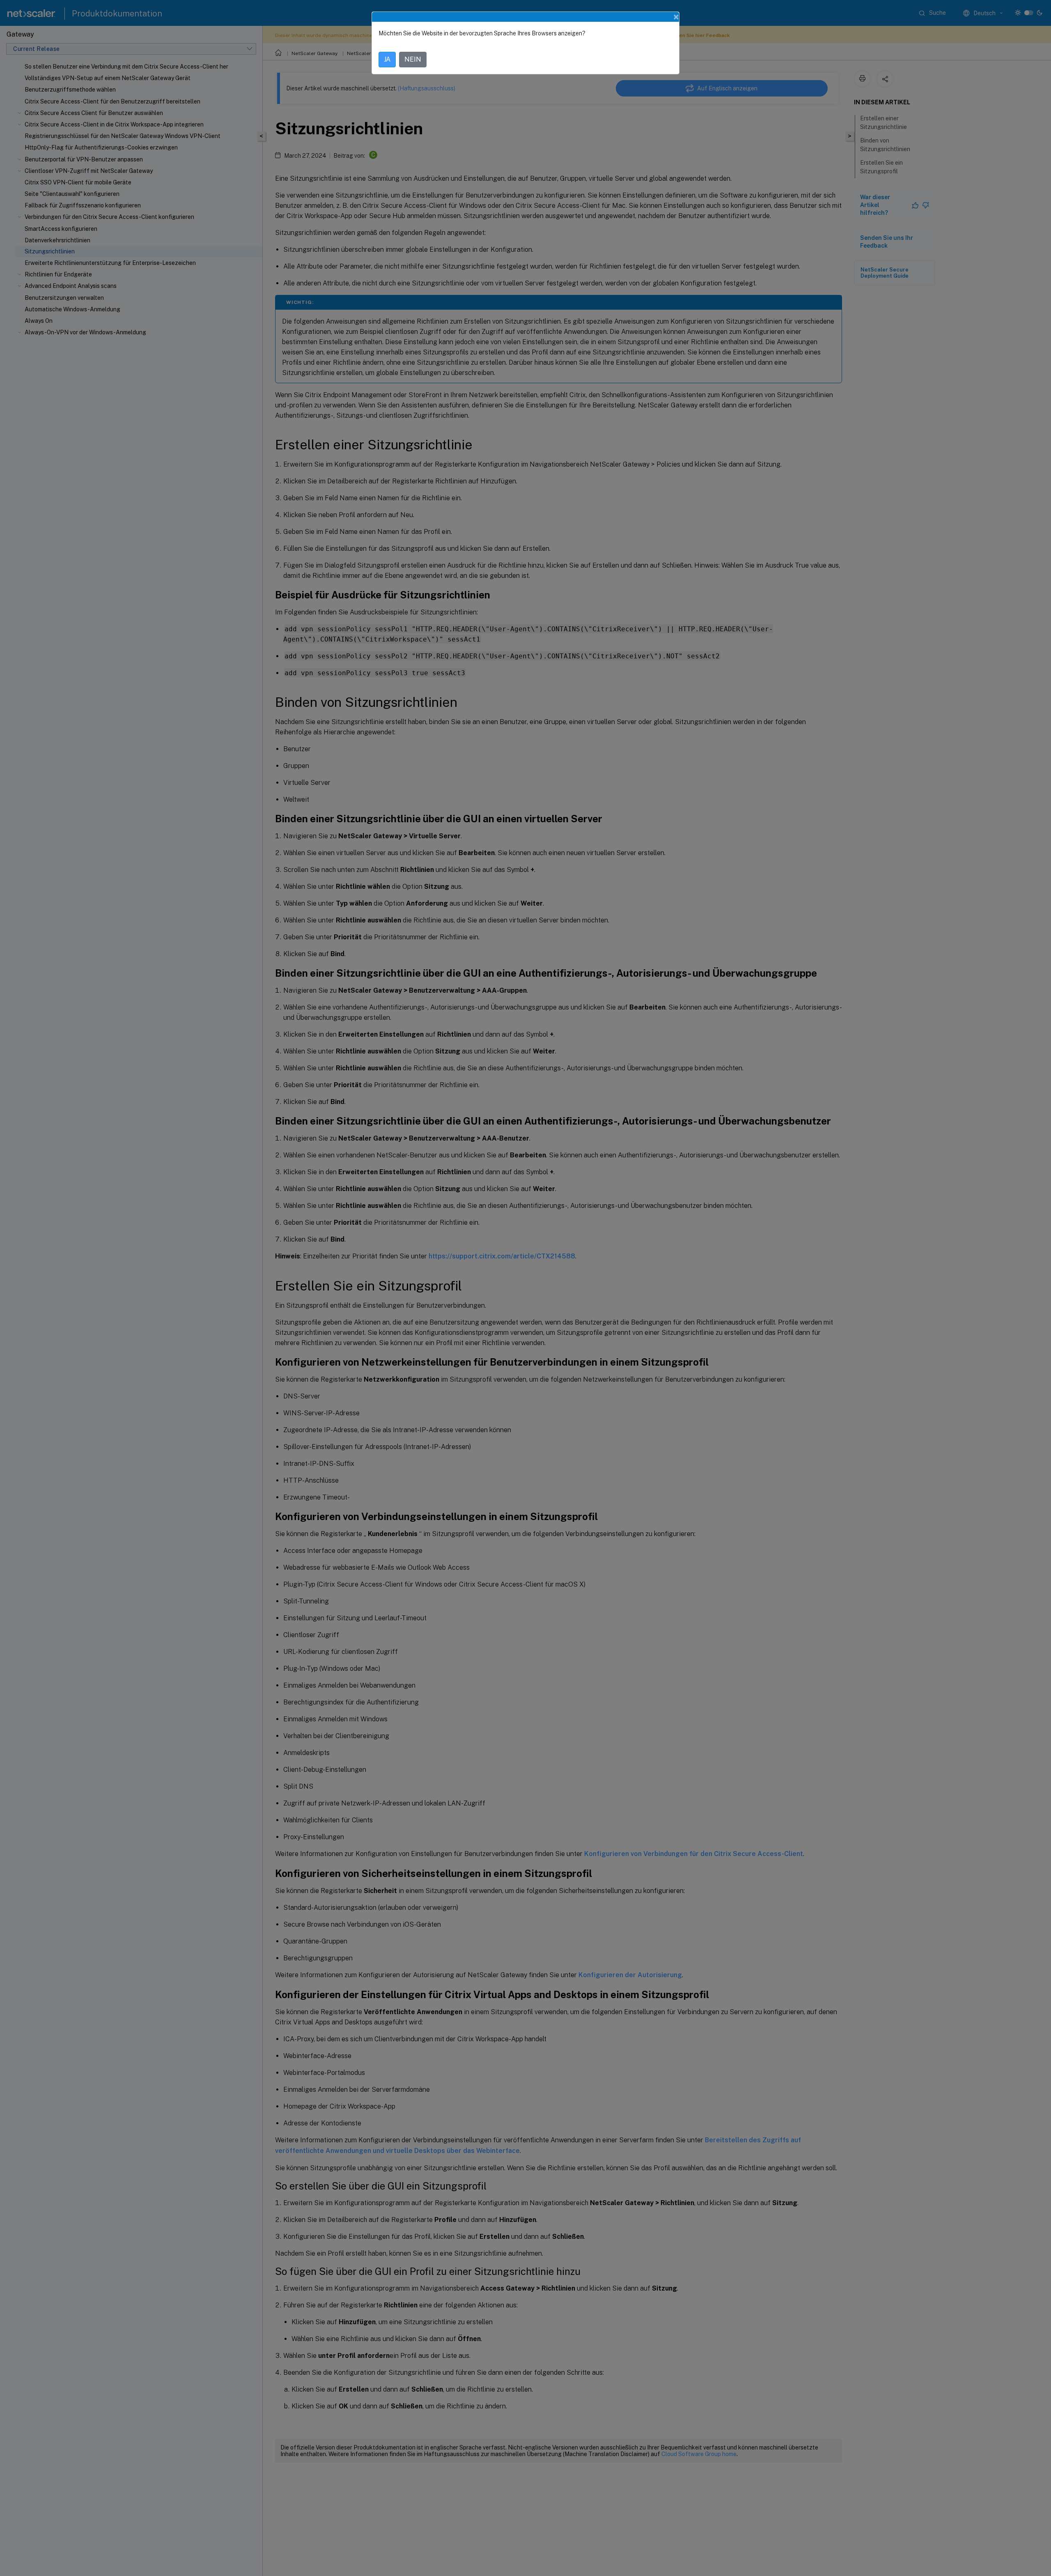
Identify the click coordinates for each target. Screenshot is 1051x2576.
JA (387, 59)
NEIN (413, 59)
